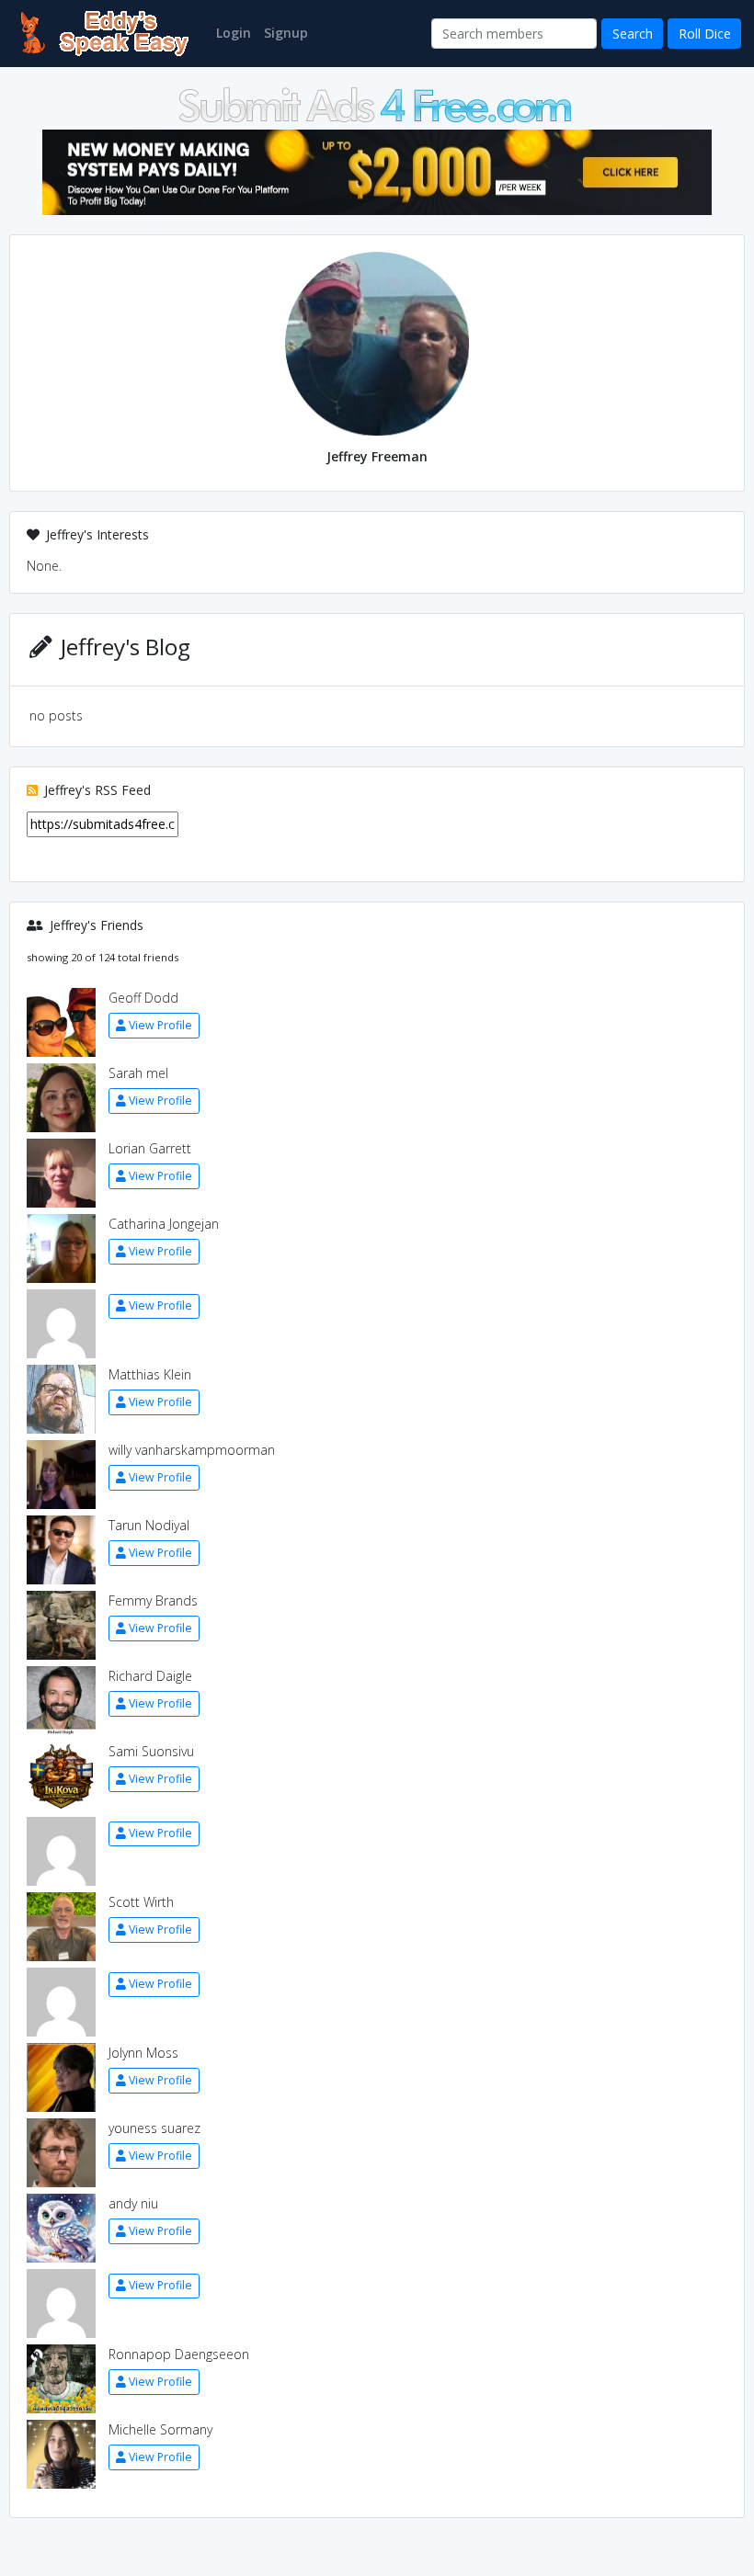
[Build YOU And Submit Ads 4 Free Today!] (377, 103)
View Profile (160, 1025)
